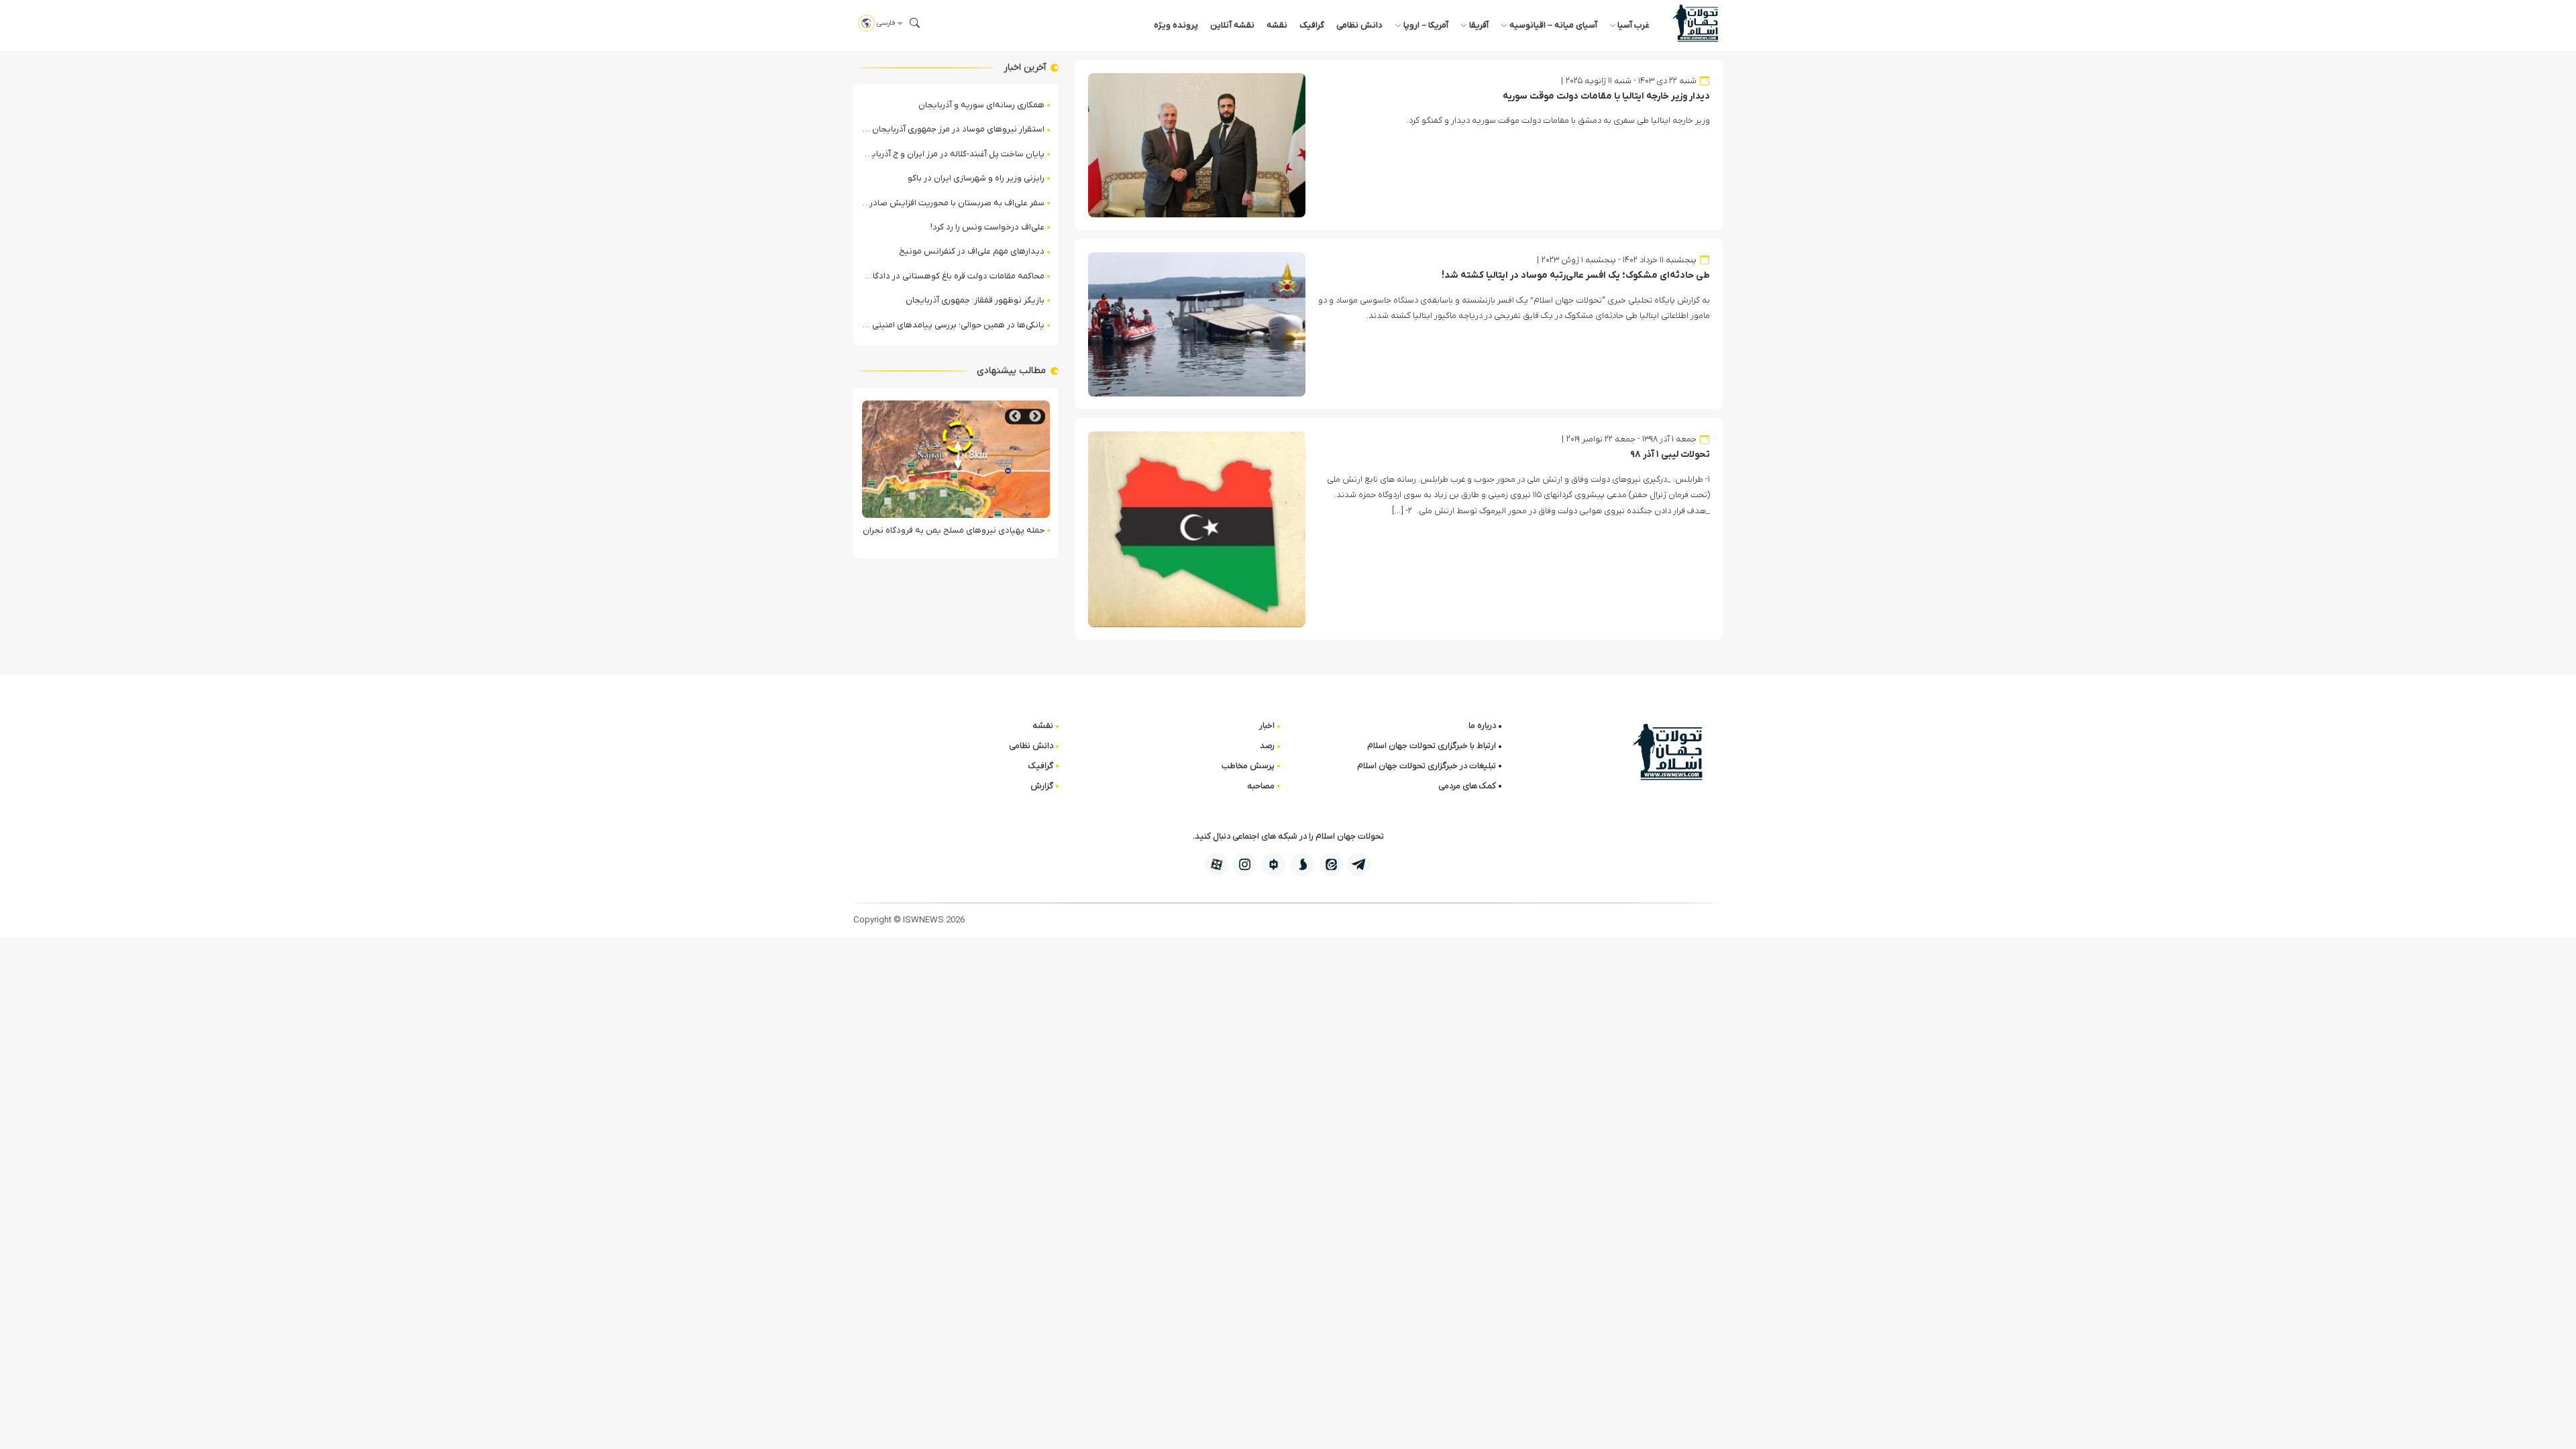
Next (1015, 416)
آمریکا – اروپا (1426, 25)
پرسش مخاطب (1248, 766)
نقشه (1277, 25)
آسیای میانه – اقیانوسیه (1553, 25)
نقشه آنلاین (1232, 25)
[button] (915, 23)
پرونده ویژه (1176, 25)
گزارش (1042, 786)
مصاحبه (1261, 786)
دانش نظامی (1359, 25)
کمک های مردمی (1467, 786)
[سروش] (1302, 864)
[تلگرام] (1359, 864)
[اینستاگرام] (1245, 864)
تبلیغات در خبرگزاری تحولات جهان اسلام (1427, 766)
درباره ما (1482, 726)
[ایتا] (1331, 864)
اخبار (1267, 726)
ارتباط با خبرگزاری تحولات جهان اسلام (1432, 746)
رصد (1267, 746)
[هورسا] (1274, 864)
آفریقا (1479, 25)
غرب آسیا (1633, 25)
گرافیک (1312, 25)
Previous (1035, 416)
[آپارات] (1217, 864)
